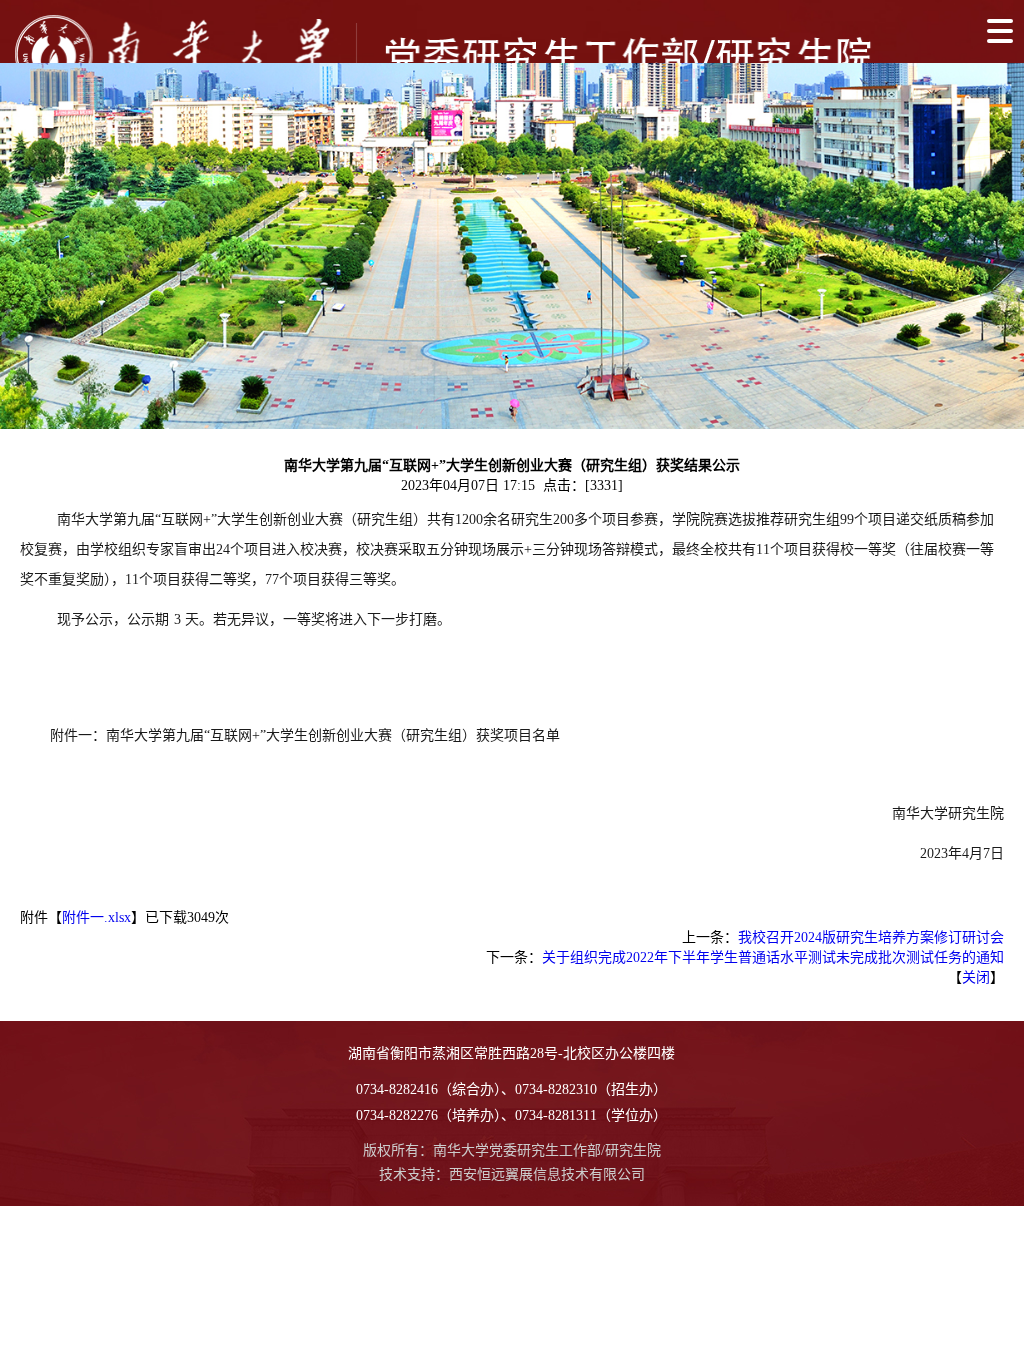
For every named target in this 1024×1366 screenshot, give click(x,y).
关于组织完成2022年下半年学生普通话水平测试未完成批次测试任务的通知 (773, 957)
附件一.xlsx (96, 917)
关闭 (976, 977)
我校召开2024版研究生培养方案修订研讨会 (871, 937)
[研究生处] (445, 54)
